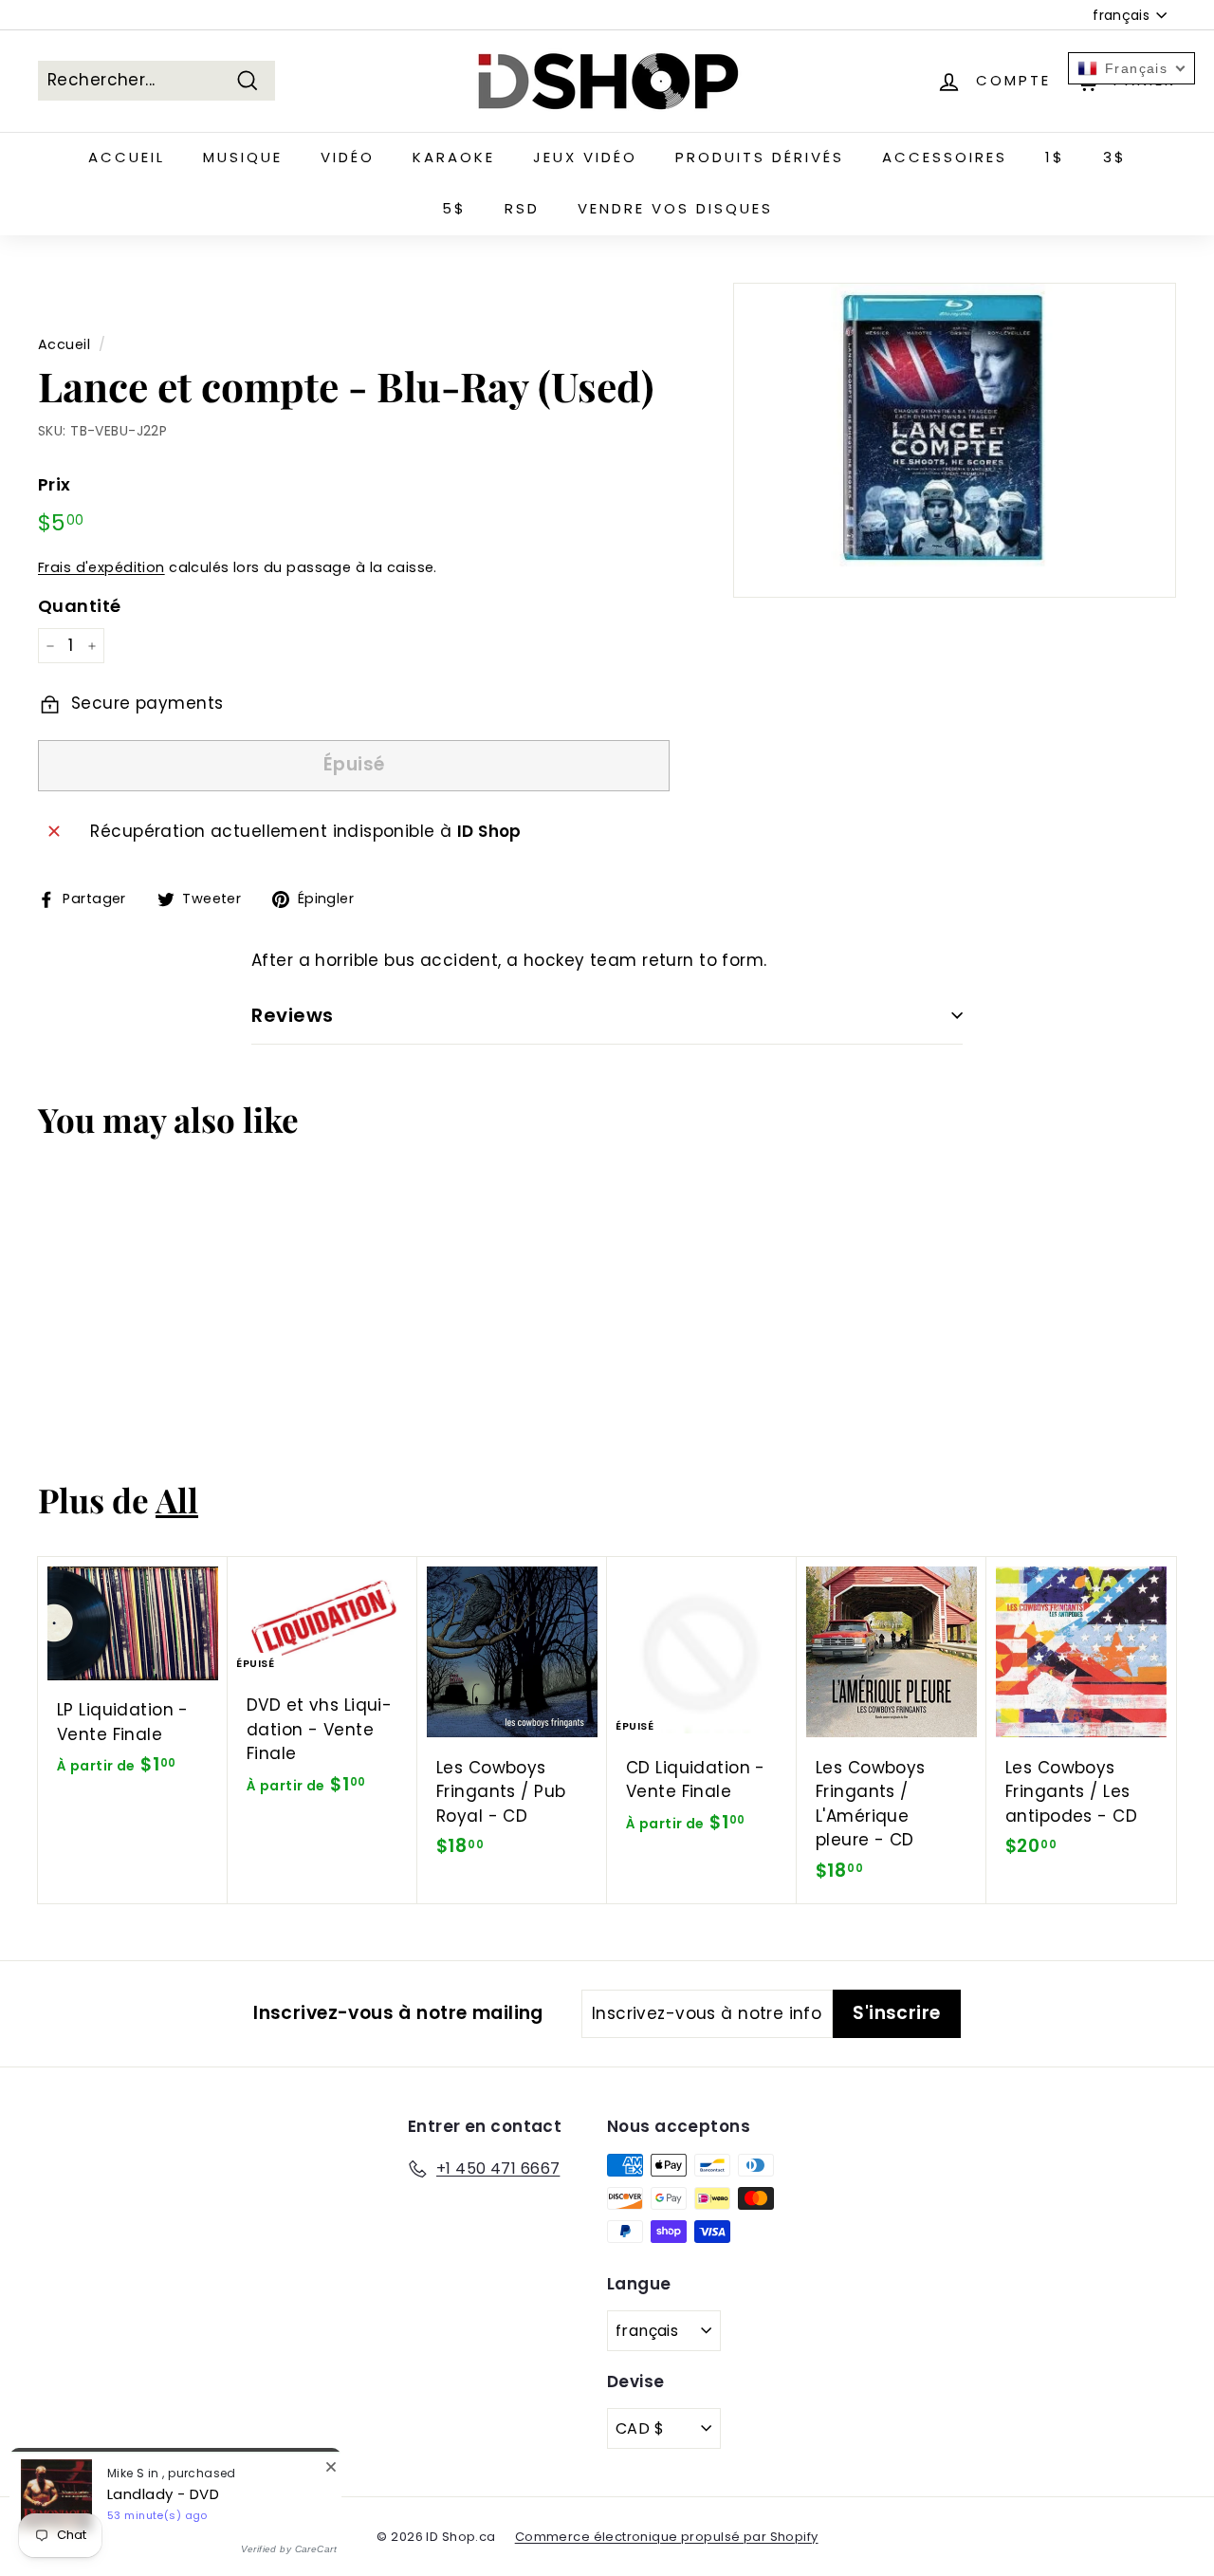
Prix (55, 484)
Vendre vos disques (675, 208)
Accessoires (945, 157)
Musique (243, 157)
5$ (454, 208)
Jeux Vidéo (585, 157)
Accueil (127, 157)
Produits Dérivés (760, 157)
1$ (1055, 157)
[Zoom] (955, 440)
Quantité (79, 606)
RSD (522, 208)
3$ (1115, 157)
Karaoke (454, 157)
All (177, 1500)
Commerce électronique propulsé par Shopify (667, 2537)
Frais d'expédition (101, 567)
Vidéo (348, 157)
